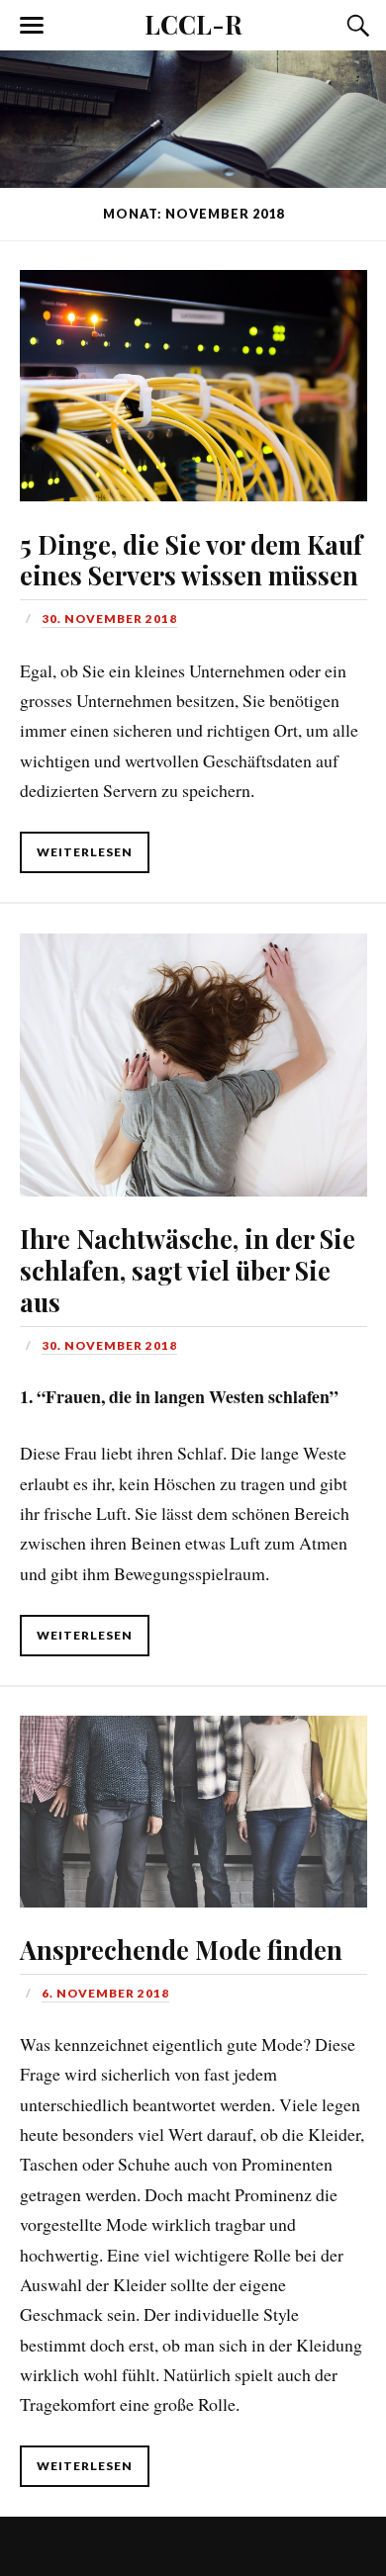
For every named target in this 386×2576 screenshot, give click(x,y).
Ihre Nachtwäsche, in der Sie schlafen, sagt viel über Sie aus (188, 1270)
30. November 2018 (109, 619)
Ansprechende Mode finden (181, 1949)
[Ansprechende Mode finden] (193, 1797)
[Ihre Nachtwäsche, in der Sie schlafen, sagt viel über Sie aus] (193, 1050)
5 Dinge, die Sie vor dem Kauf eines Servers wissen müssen (191, 560)
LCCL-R (193, 24)
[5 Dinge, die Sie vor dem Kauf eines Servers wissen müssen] (193, 371)
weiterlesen (85, 852)
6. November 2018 (105, 1993)
